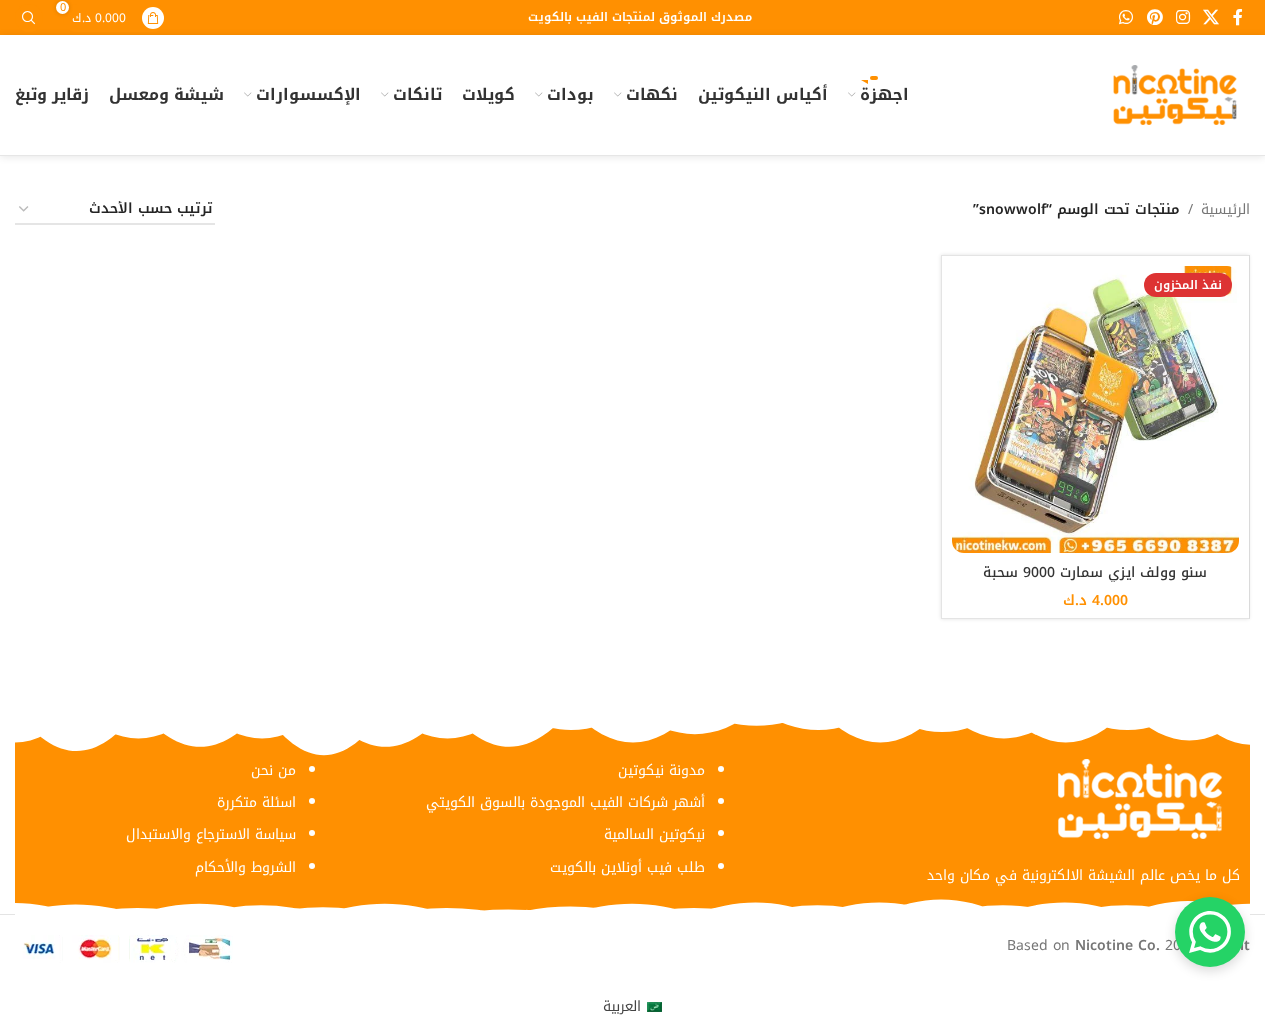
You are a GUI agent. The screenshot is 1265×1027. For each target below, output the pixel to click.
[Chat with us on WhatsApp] (1210, 932)
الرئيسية (1225, 210)
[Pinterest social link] (1154, 17)
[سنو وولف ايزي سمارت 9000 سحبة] (1096, 410)
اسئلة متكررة (256, 802)
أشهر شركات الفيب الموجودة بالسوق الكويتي (565, 802)
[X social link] (1211, 17)
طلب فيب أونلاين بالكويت (627, 867)
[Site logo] (1175, 94)
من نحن (273, 770)
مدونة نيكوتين (661, 770)
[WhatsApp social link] (1126, 17)
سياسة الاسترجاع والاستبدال (211, 834)
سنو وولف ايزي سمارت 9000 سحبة (1095, 572)
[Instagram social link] (1182, 17)
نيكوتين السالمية (654, 834)
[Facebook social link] (1238, 17)
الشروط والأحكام (245, 867)
